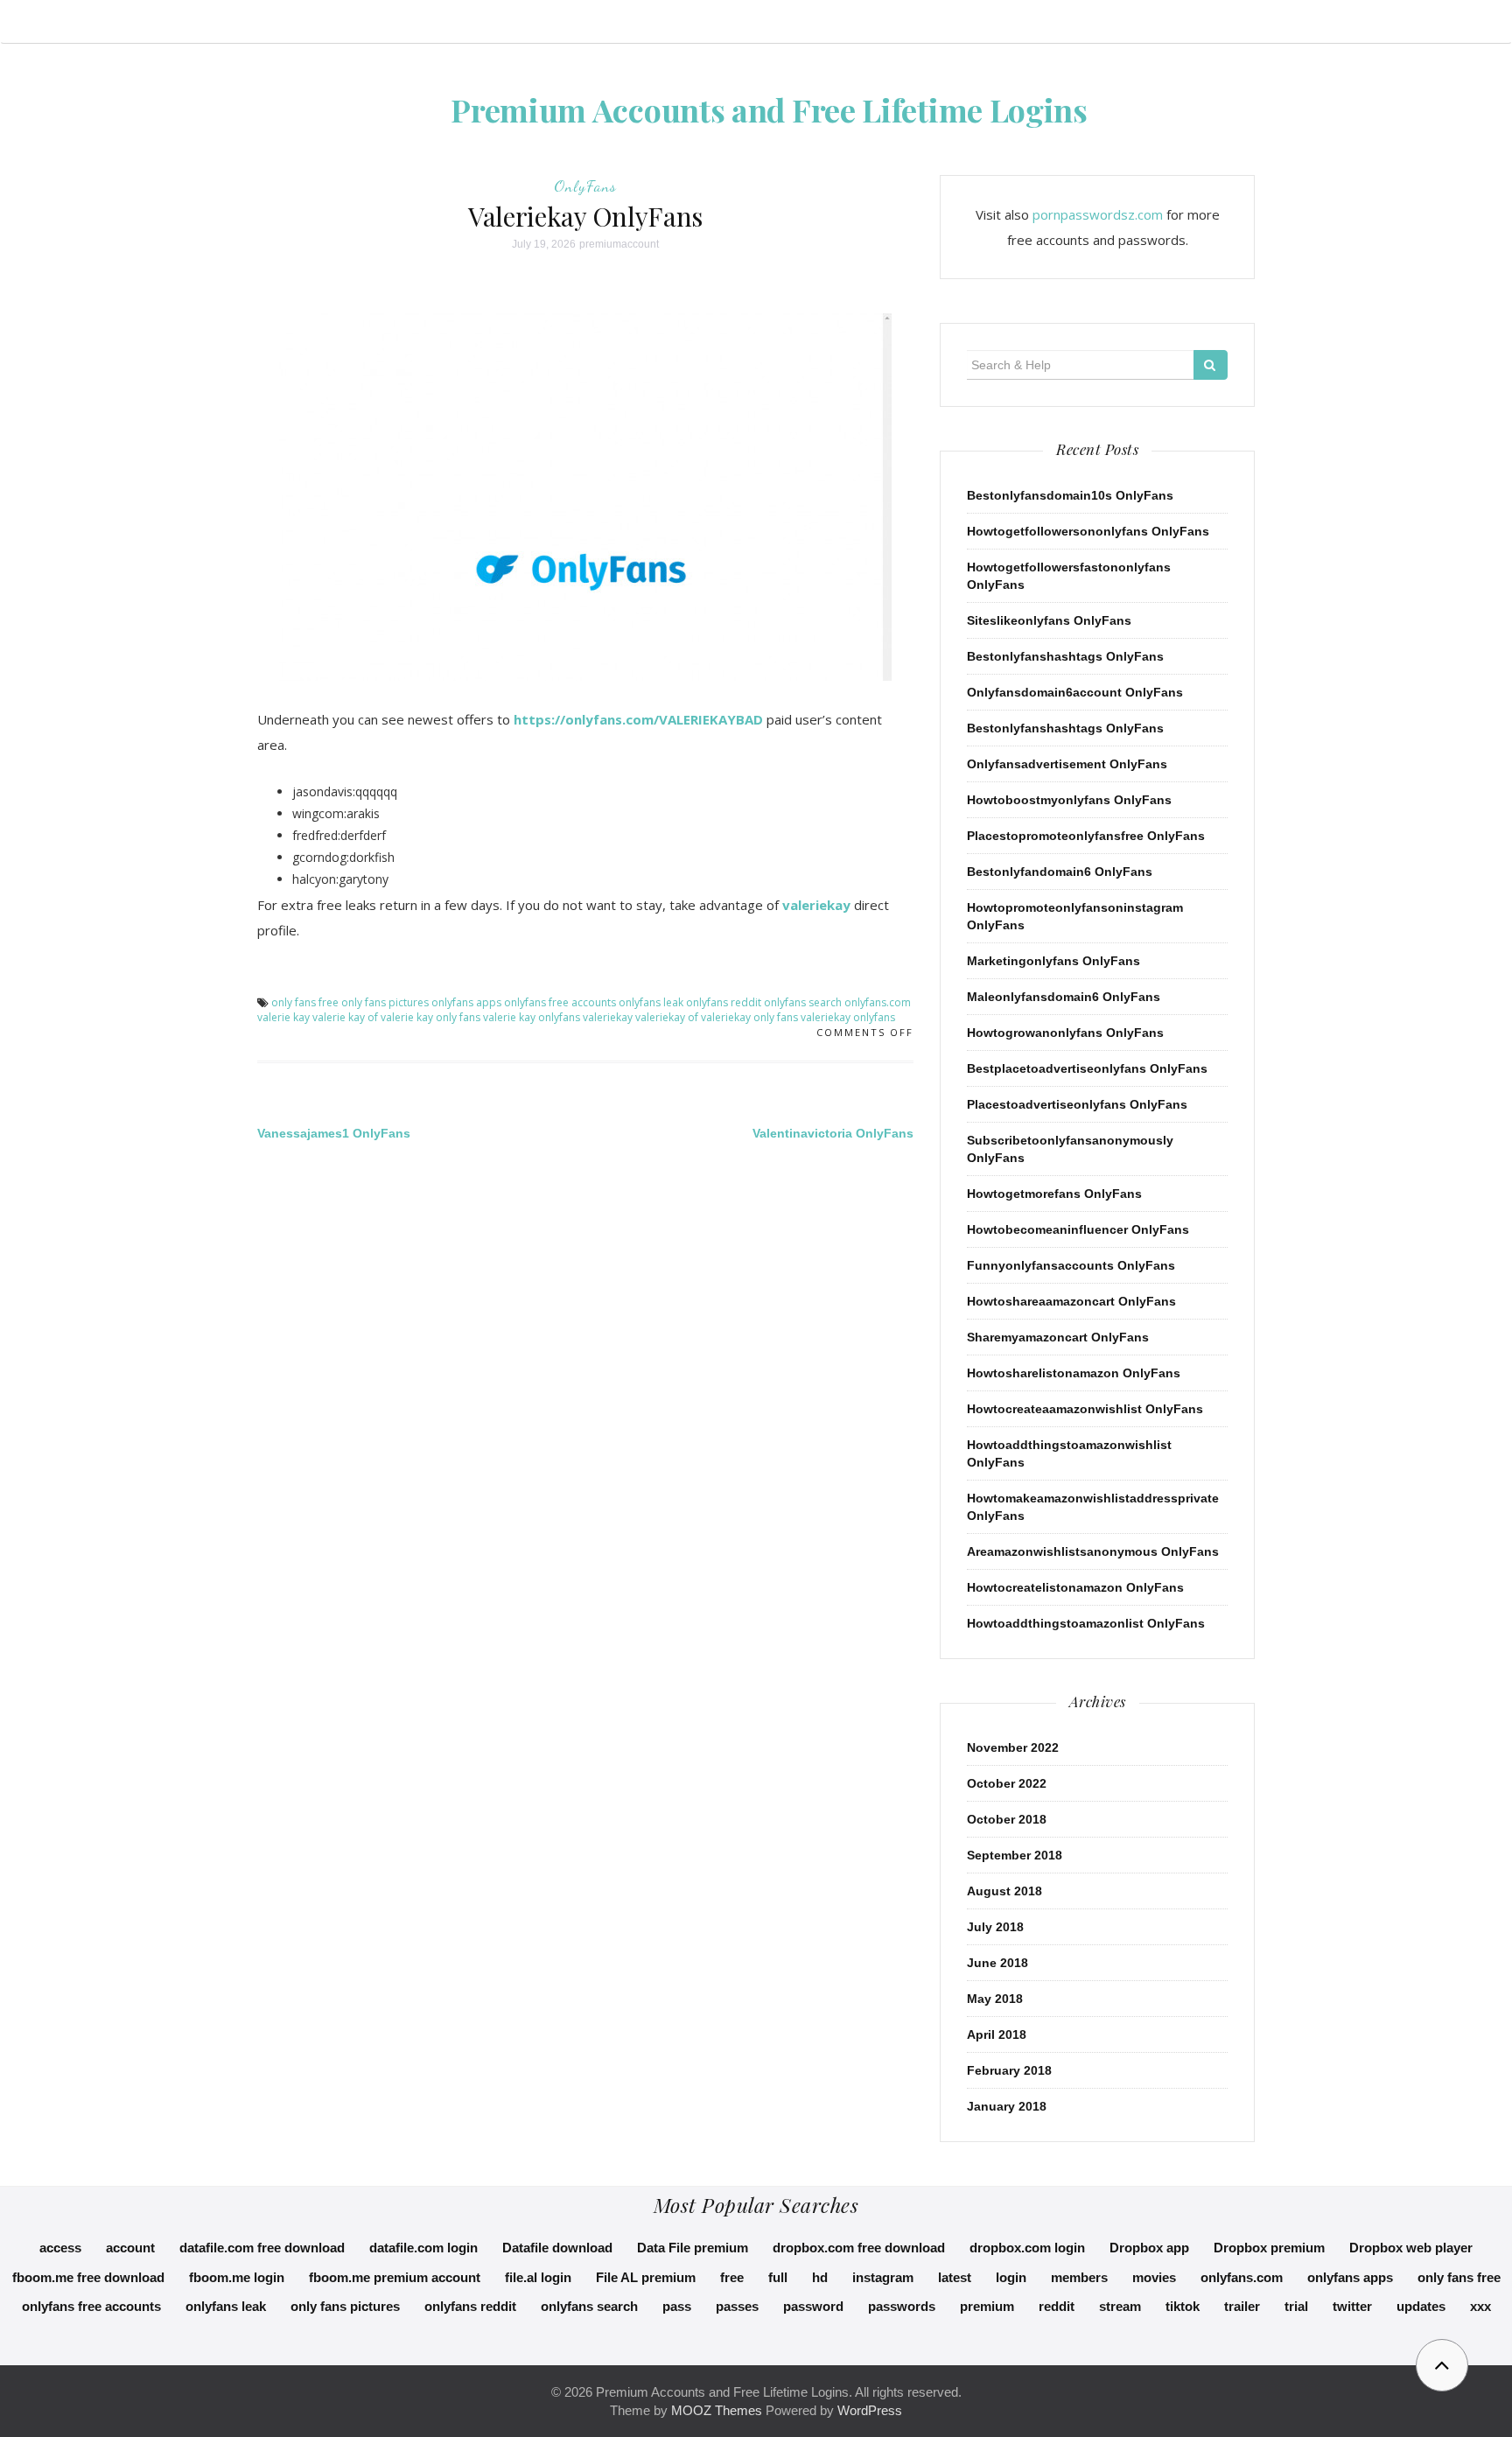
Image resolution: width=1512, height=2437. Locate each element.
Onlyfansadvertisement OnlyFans (1067, 764)
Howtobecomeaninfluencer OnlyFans (1078, 1229)
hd (820, 2277)
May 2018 (995, 1999)
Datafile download (557, 2248)
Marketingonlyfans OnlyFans (1053, 961)
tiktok (1183, 2306)
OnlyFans (585, 186)
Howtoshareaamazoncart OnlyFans (1071, 1301)
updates (1421, 2306)
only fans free (305, 1002)
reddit (1057, 2306)
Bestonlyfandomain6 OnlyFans (1060, 872)
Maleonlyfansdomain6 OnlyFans (1064, 997)
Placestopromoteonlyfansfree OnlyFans (1086, 836)
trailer (1242, 2306)
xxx (1480, 2306)
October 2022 (1007, 1783)
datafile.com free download (262, 2248)
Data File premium (693, 2248)
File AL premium (646, 2277)
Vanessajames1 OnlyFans (334, 1133)
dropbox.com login (1027, 2248)
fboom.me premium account (395, 2277)
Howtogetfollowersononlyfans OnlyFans (1088, 531)
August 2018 (1004, 1891)
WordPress (870, 2410)
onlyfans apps (466, 1002)
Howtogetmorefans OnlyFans (1054, 1194)
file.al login (538, 2277)
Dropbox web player (1411, 2248)
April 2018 (997, 2034)
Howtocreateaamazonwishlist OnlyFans (1085, 1409)
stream (1120, 2306)
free (732, 2277)
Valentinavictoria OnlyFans (833, 1133)
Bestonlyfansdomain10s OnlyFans (1070, 495)
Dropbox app (1149, 2248)
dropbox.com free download (859, 2248)
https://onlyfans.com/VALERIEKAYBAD (638, 719)
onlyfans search (803, 1002)
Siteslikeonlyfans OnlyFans (1049, 620)
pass (677, 2306)
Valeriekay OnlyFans (585, 216)
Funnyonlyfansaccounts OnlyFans (1071, 1265)
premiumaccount (619, 244)
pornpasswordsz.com (1098, 214)
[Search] (1211, 365)
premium (987, 2306)
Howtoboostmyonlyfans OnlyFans (1069, 800)
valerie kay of (345, 1017)
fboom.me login (237, 2277)
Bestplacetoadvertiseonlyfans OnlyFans (1087, 1068)
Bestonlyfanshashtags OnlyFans (1065, 656)
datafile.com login (423, 2248)
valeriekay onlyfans (848, 1017)
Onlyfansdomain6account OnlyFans (1075, 692)
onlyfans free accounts (560, 1002)
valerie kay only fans (430, 1017)
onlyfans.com (878, 1002)
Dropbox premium (1269, 2248)
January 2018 (1007, 2106)
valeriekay (816, 905)
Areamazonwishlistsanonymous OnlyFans (1093, 1551)
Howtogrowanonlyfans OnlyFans (1065, 1033)
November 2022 (1013, 1747)
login (1011, 2277)
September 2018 (1015, 1855)
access (60, 2248)
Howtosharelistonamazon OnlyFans (1074, 1373)
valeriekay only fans (749, 1017)
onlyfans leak (651, 1002)
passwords (902, 2306)
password (813, 2306)
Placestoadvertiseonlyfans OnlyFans (1077, 1104)
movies (1154, 2277)
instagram (883, 2277)
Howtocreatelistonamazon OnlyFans (1075, 1587)
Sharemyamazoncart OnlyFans (1058, 1337)
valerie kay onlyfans (532, 1017)
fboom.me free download (88, 2277)
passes (737, 2306)
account (130, 2248)
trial (1296, 2306)
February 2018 (1009, 2070)
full (778, 2277)
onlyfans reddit (724, 1002)
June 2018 (997, 1963)
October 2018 (1007, 1819)
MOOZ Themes (717, 2410)
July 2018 (995, 1927)
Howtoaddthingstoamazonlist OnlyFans (1086, 1623)
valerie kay (283, 1017)
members (1079, 2277)
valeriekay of (667, 1017)
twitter (1352, 2306)
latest (955, 2277)
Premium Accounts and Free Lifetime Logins (769, 109)
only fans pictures (385, 1002)
